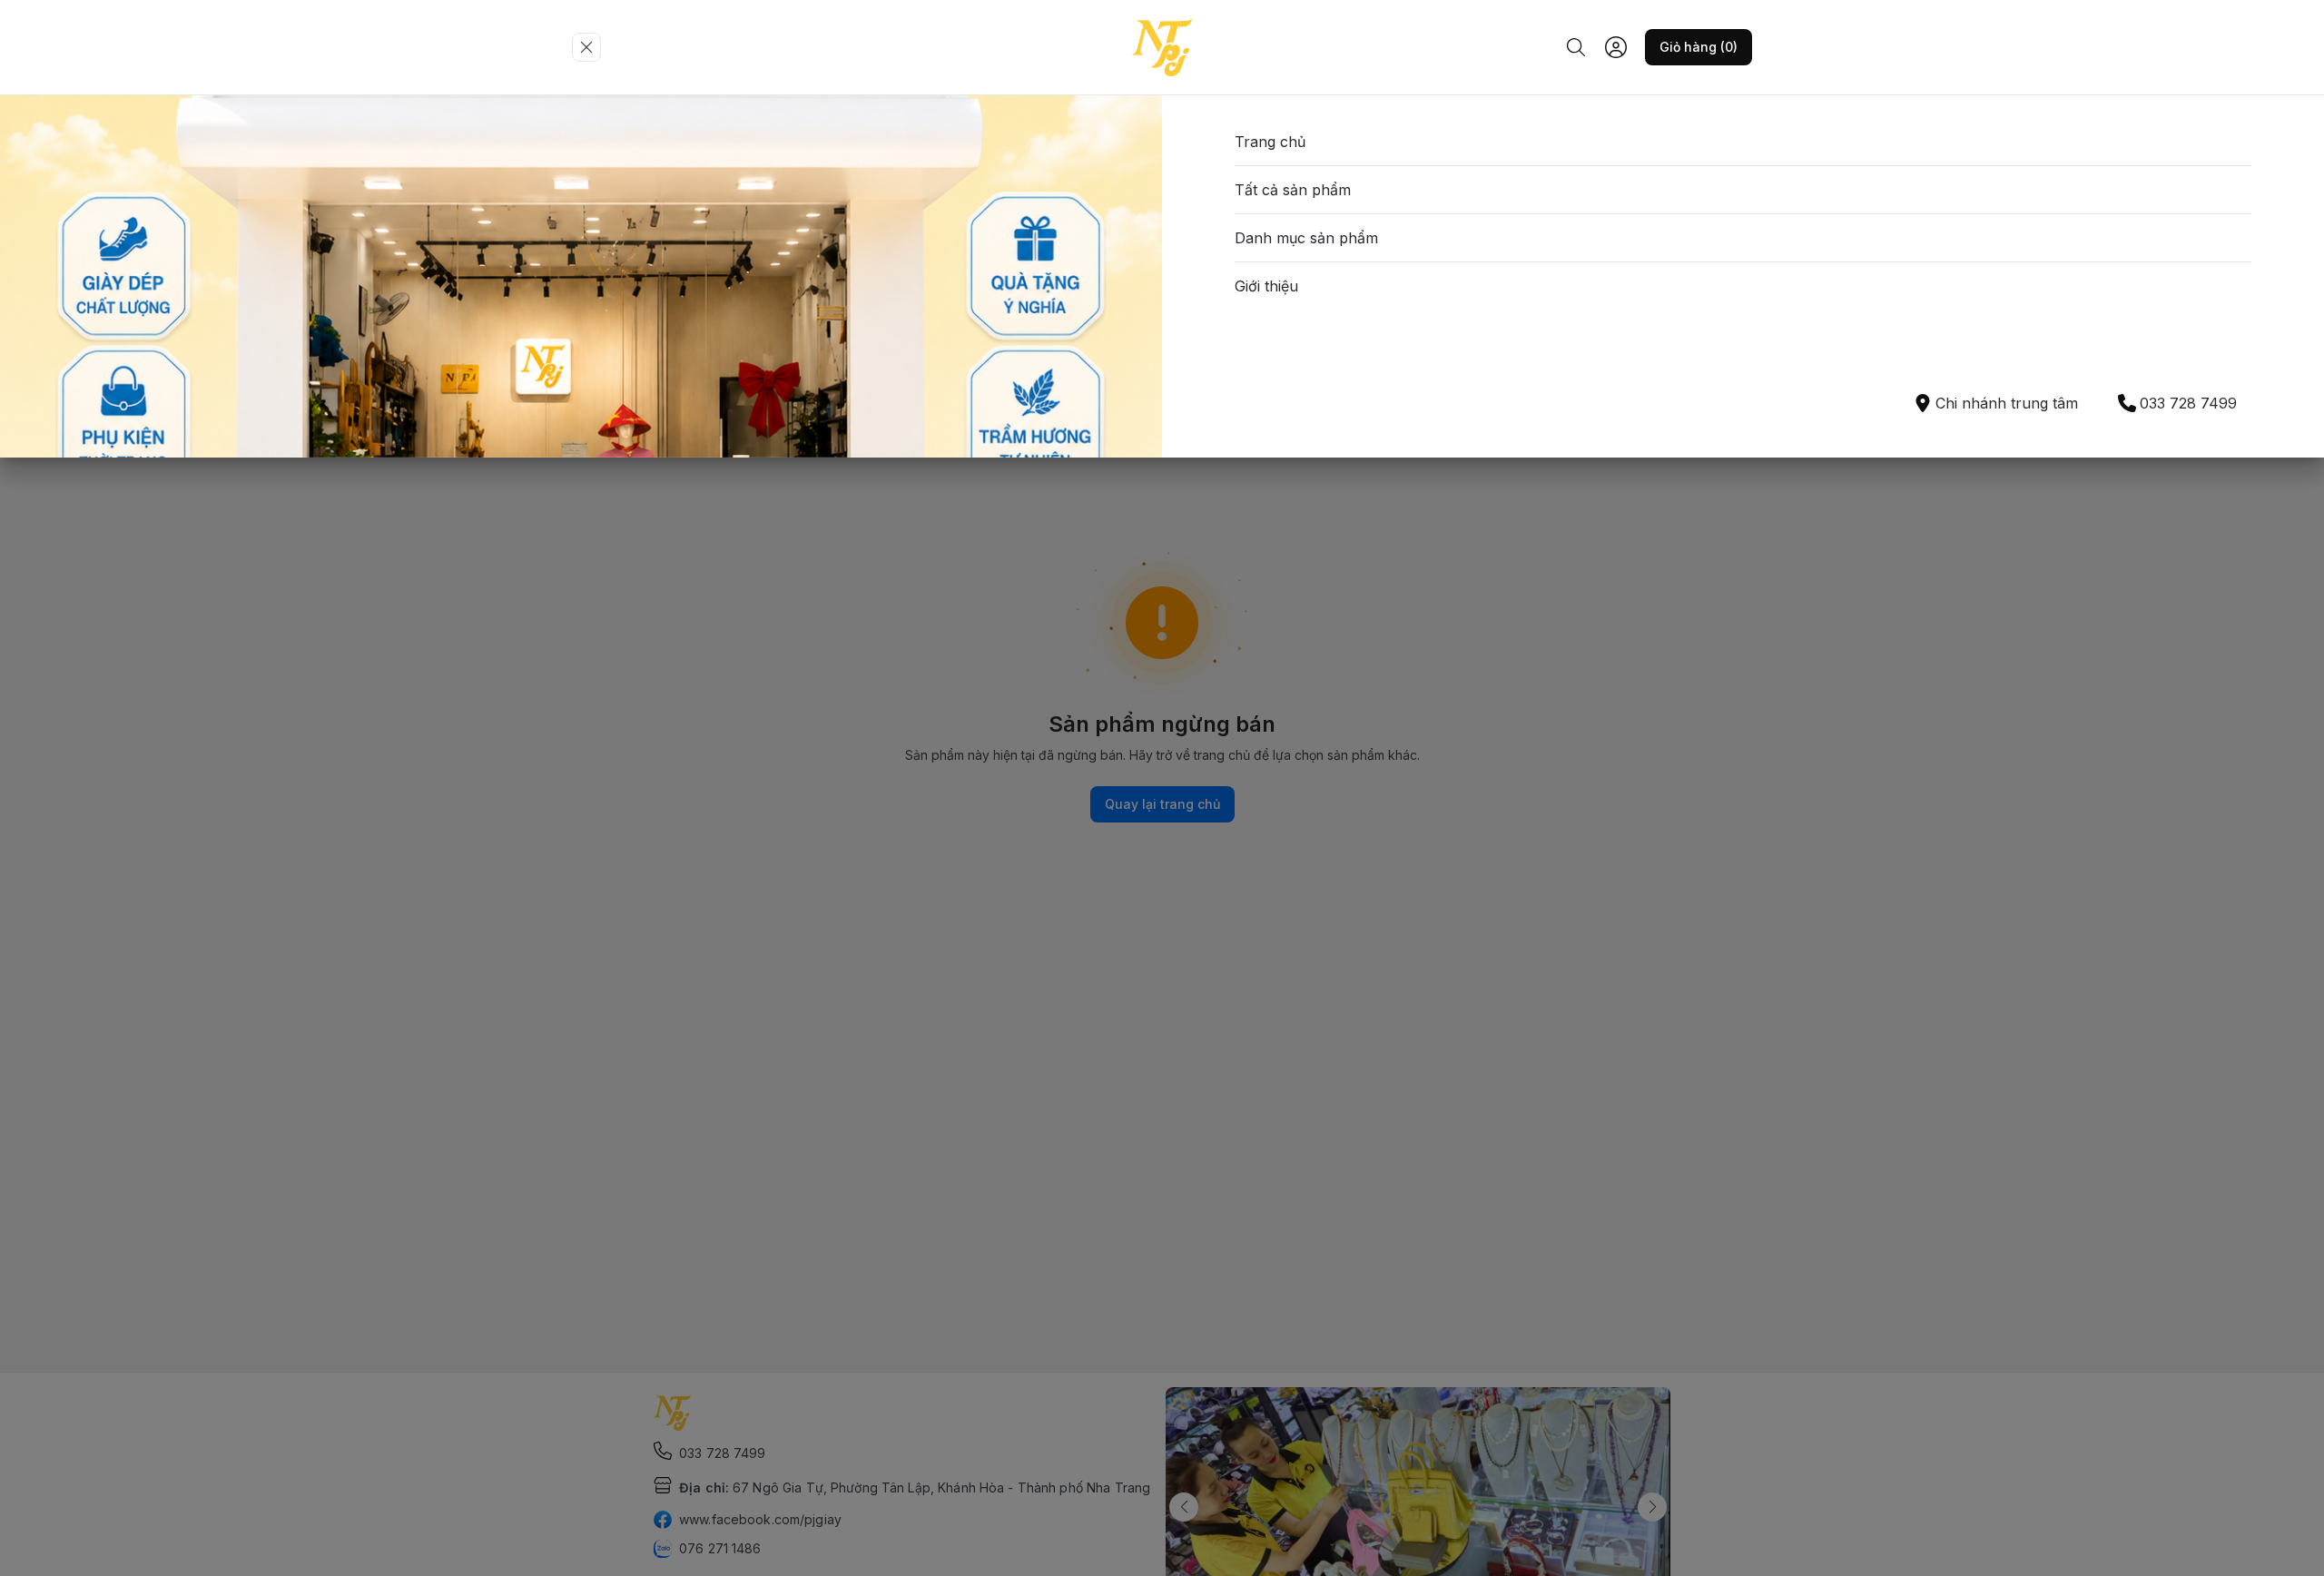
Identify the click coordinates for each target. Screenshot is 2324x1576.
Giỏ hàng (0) (1699, 47)
